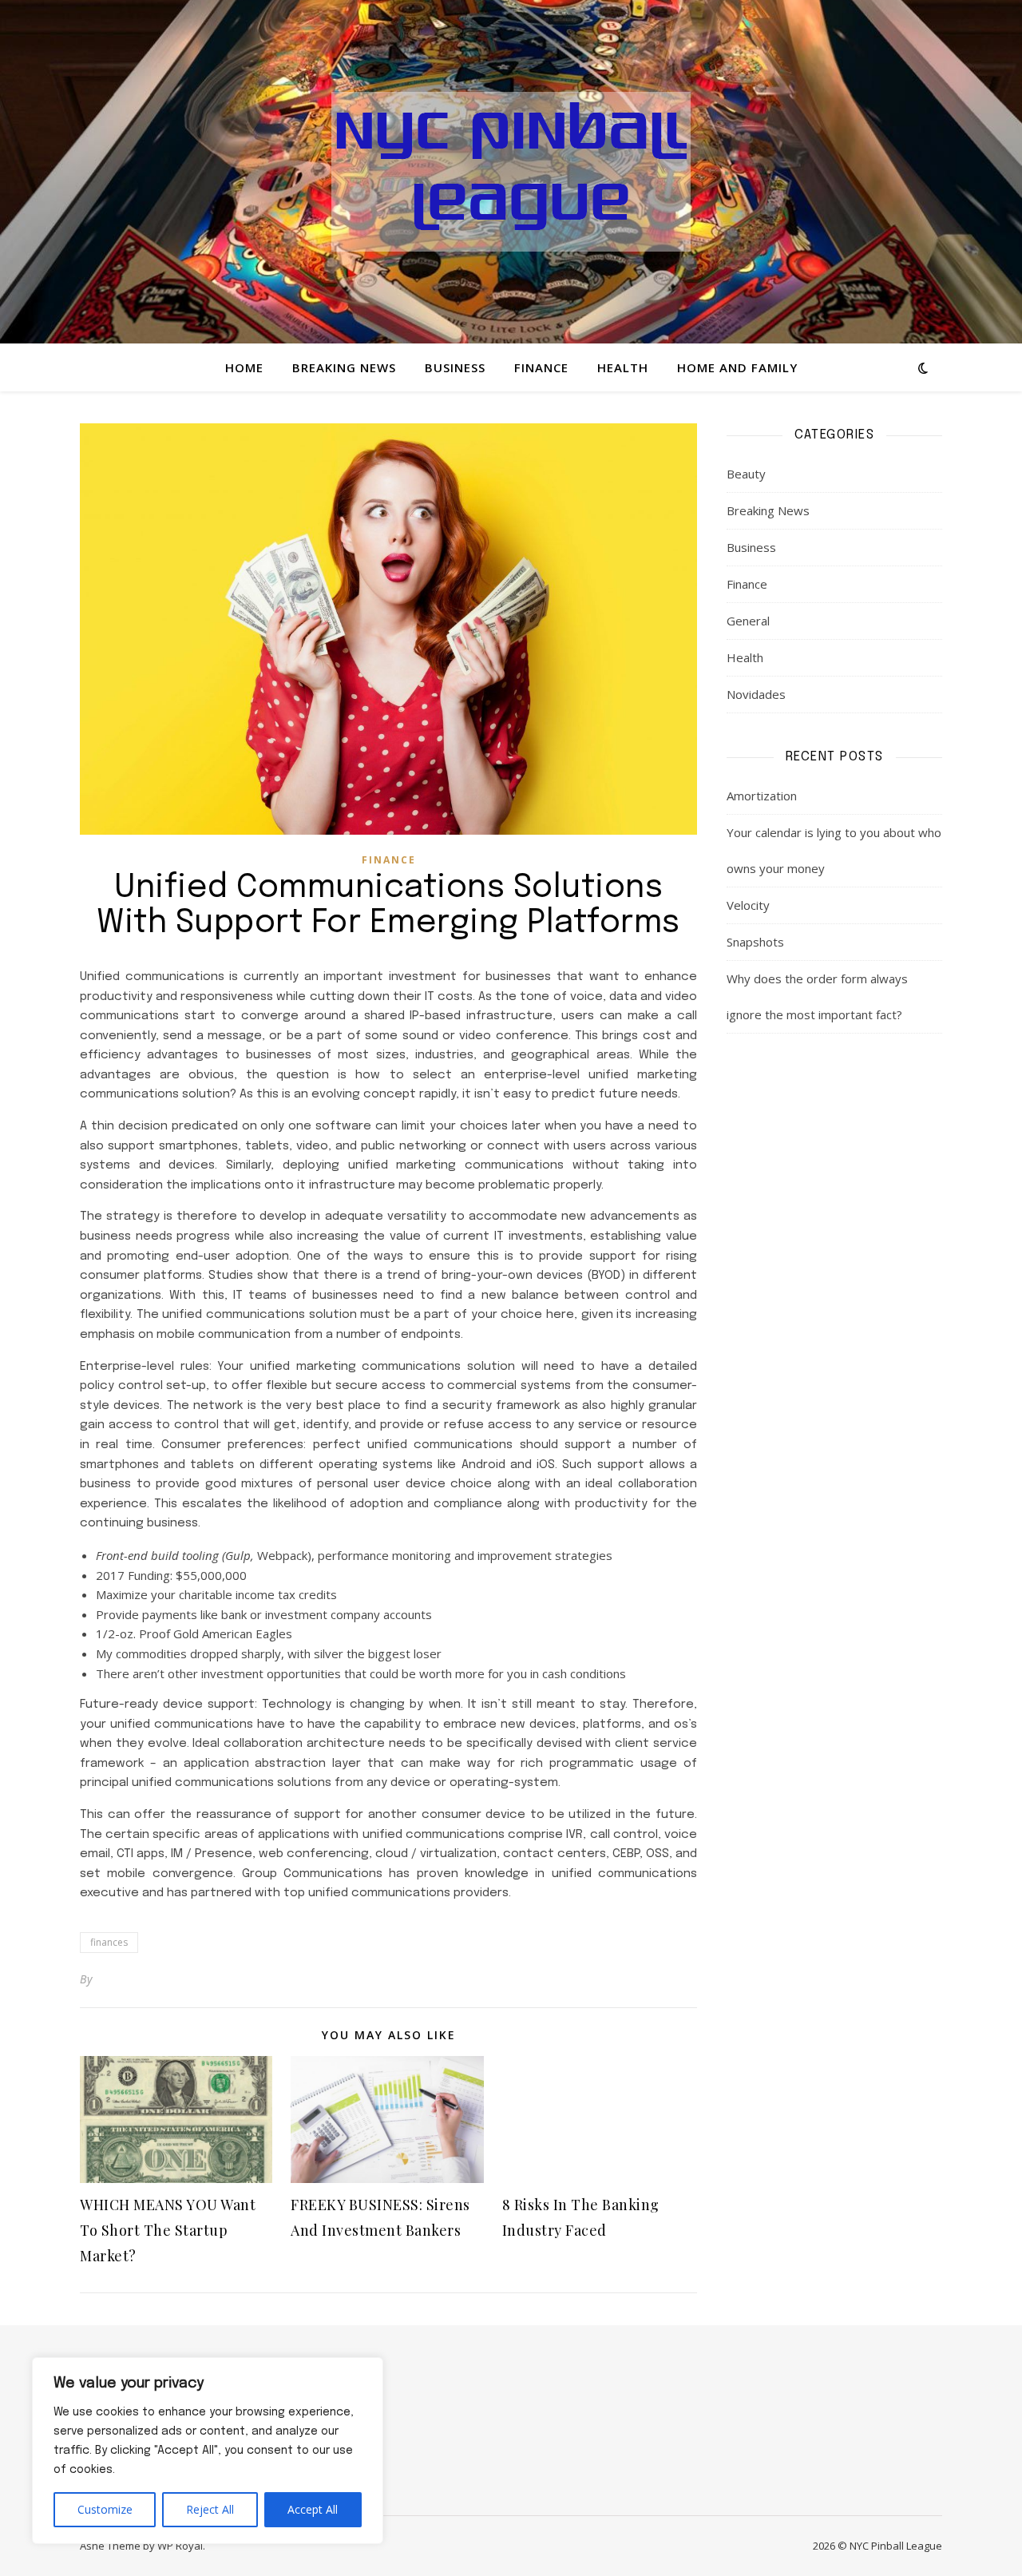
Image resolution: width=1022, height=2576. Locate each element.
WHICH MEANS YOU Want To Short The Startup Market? (168, 2230)
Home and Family (737, 367)
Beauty (746, 474)
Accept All (313, 2509)
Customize (105, 2509)
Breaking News (344, 367)
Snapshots (755, 942)
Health (623, 367)
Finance (541, 367)
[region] (208, 2451)
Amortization (762, 796)
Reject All (210, 2509)
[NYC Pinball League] (511, 172)
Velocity (748, 905)
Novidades (756, 694)
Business (455, 367)
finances (109, 1942)
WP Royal (180, 2546)
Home (244, 367)
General (748, 621)
